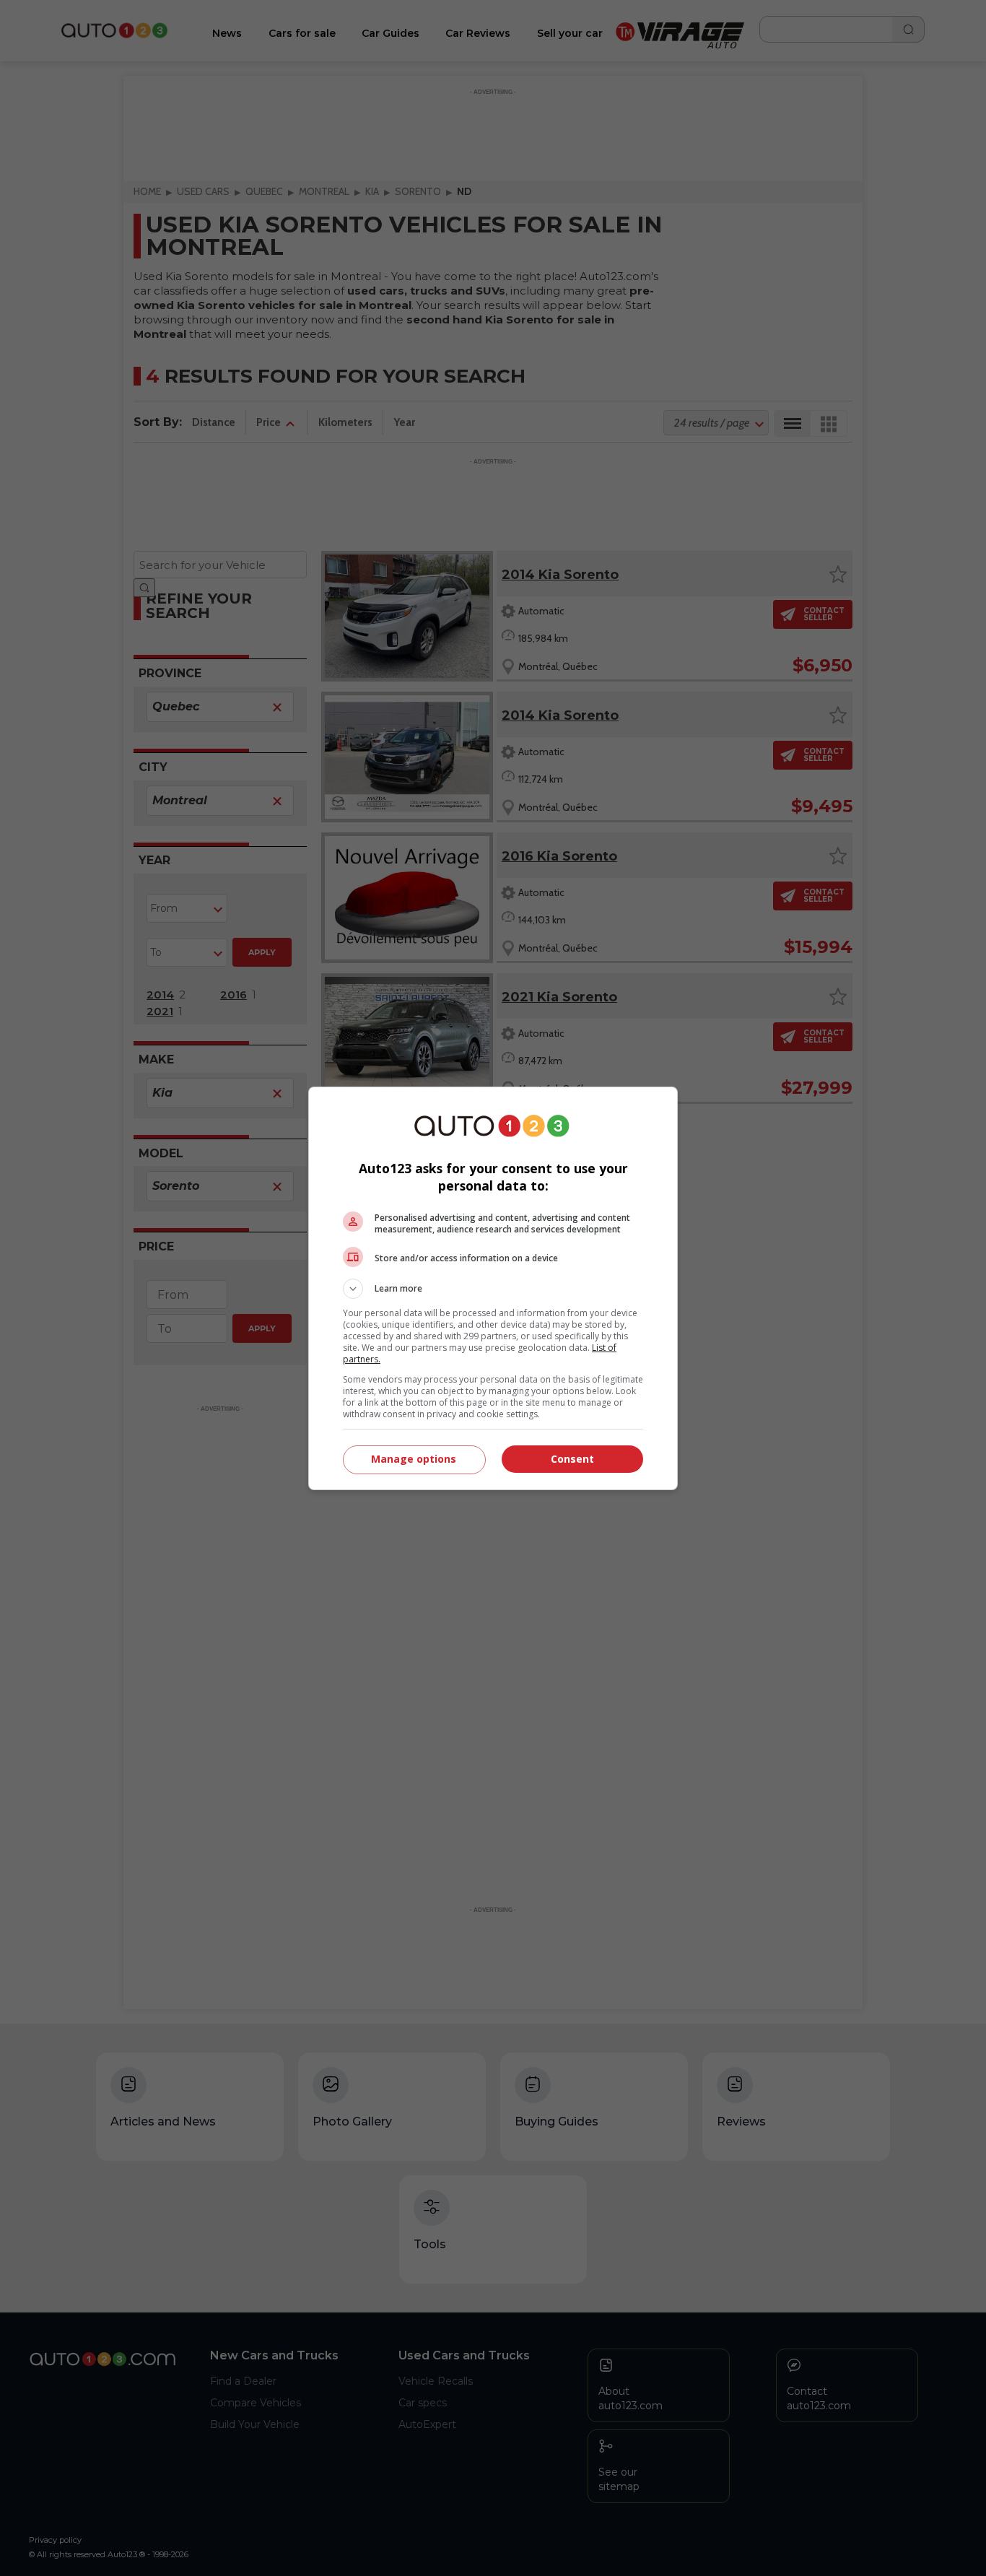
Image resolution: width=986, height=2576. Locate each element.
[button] (493, 1289)
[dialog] (493, 1288)
